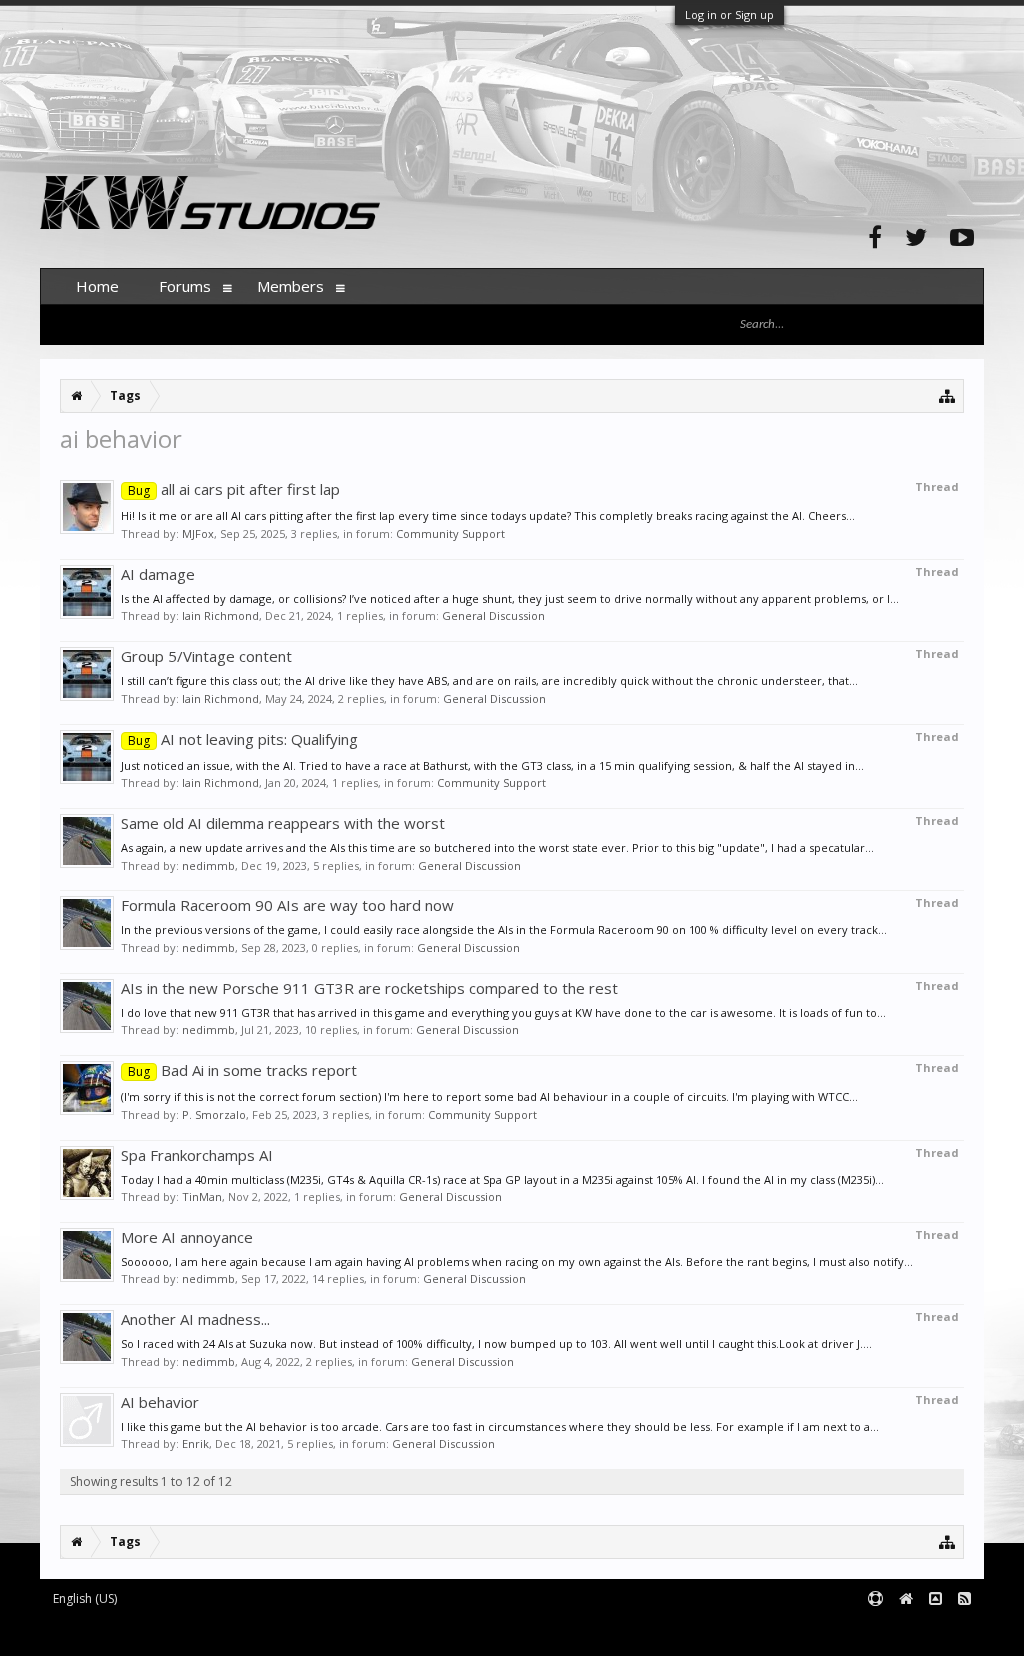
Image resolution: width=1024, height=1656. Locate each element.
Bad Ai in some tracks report (242, 1070)
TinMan (202, 1196)
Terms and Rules (934, 1631)
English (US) (85, 1598)
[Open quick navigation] (947, 395)
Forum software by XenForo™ (191, 1631)
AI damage (158, 574)
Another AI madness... (195, 1319)
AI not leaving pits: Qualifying (243, 739)
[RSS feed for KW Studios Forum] (964, 1599)
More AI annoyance (187, 1237)
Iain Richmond (220, 615)
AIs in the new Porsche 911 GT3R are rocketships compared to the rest (369, 988)
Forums (185, 286)
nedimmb (208, 865)
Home (97, 286)
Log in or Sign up (729, 14)
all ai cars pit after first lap (234, 489)
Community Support (450, 533)
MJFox (198, 533)
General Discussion (493, 615)
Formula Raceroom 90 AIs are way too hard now (287, 905)
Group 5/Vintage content (206, 656)
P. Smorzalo (214, 1114)
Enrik (195, 1443)
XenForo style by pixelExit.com (433, 1631)
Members (290, 286)
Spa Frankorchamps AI (197, 1155)
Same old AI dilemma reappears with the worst (283, 823)
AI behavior (160, 1402)
